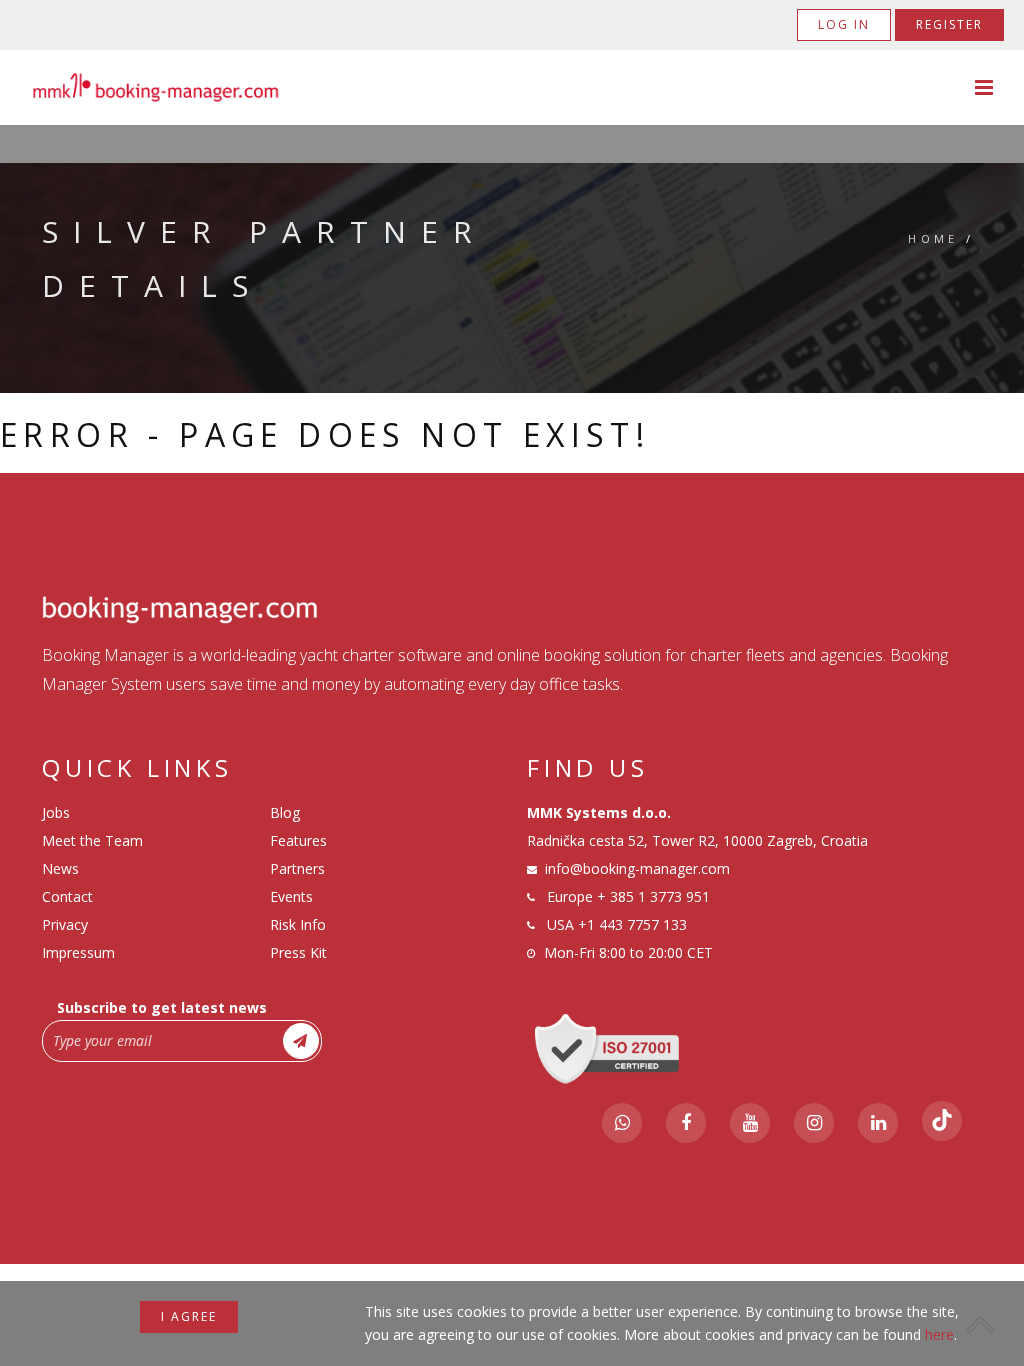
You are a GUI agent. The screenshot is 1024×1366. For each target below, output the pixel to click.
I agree (189, 1316)
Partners (297, 868)
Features (298, 840)
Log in (844, 24)
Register (949, 24)
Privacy (65, 924)
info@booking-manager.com (637, 868)
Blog (285, 812)
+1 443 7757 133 (632, 924)
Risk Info (298, 924)
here (939, 1334)
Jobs (56, 812)
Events (291, 896)
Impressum (78, 952)
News (60, 868)
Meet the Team (92, 840)
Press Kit (298, 952)
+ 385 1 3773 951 (653, 896)
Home (933, 238)
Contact (67, 896)
